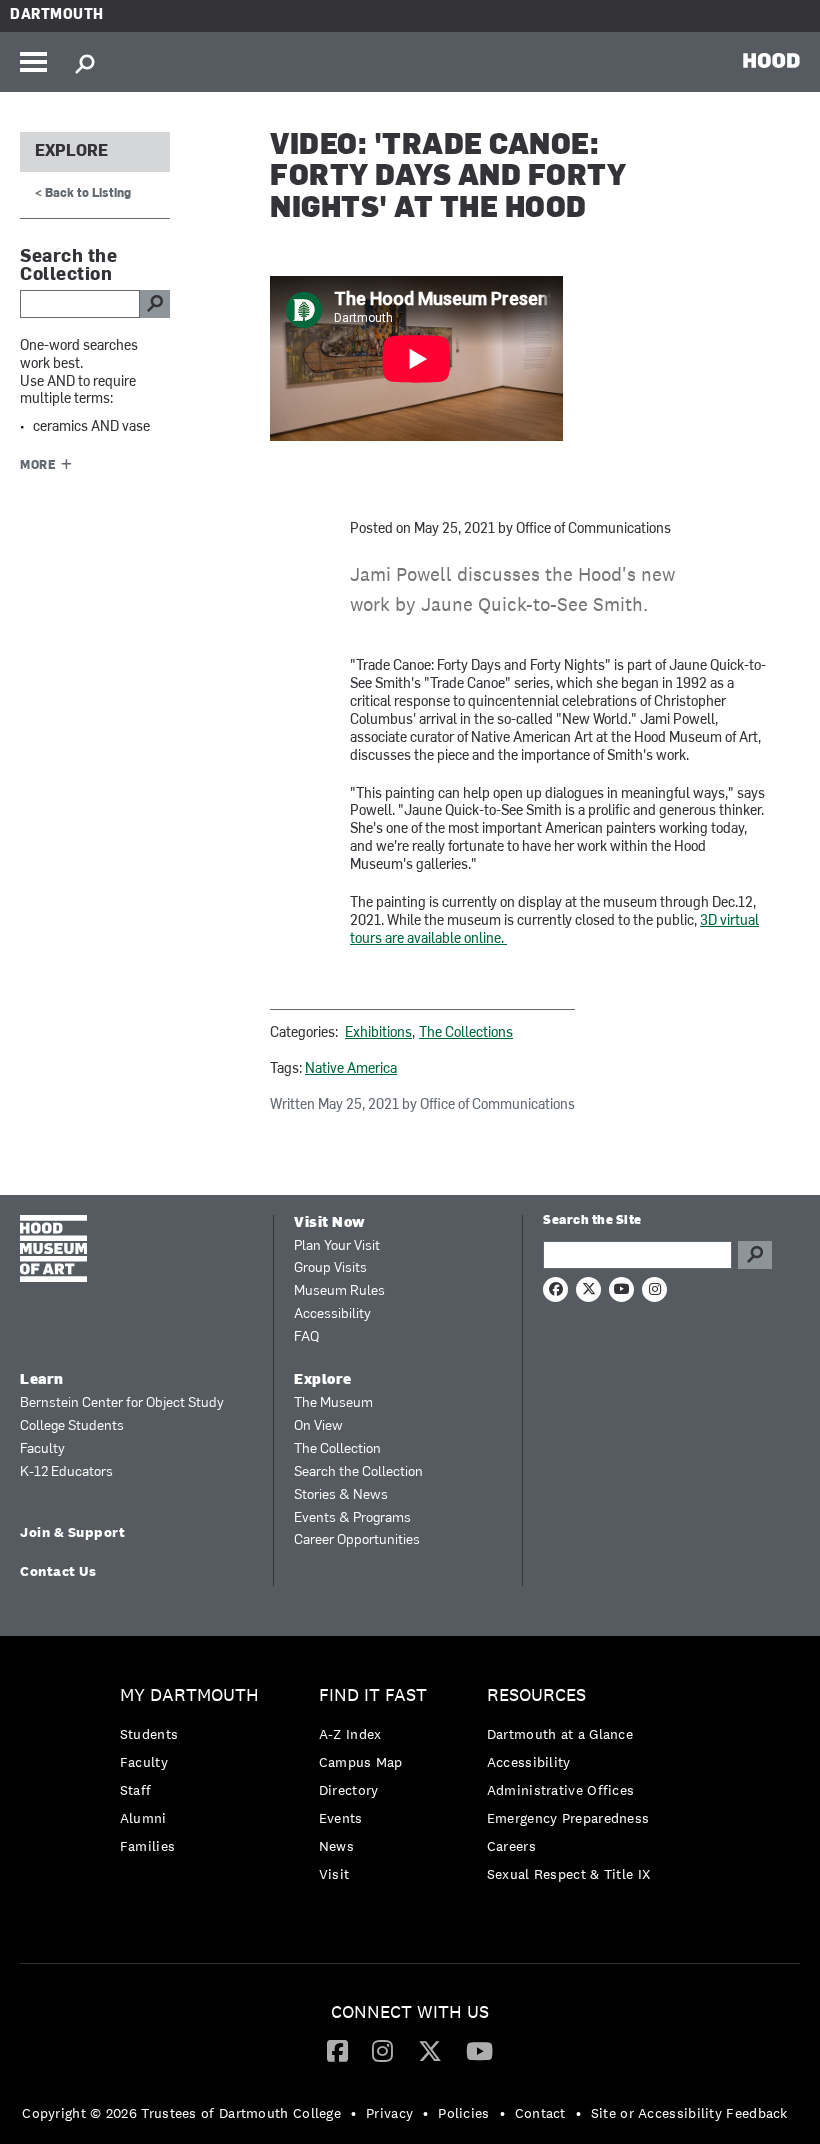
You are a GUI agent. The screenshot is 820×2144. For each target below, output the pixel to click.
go (155, 304)
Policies (463, 2113)
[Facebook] (337, 2050)
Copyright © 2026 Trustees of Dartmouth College (181, 2113)
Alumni (143, 1818)
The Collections (466, 1033)
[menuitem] (194, 1775)
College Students (72, 1426)
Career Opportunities (357, 1540)
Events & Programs (352, 1518)
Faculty (42, 1449)
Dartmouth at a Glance (560, 1734)
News (336, 1846)
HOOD (771, 60)
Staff (136, 1790)
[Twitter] (430, 2050)
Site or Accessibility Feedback (689, 2113)
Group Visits (330, 1268)
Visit (334, 1874)
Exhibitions (378, 1033)
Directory (349, 1790)
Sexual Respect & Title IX (569, 1874)
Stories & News (341, 1495)
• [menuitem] (353, 2113)
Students (149, 1734)
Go (755, 1255)
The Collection (337, 1449)
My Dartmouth (189, 1695)
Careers (511, 1846)
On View (318, 1426)
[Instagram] (382, 2050)
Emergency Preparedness (568, 1818)
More (38, 466)
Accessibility (332, 1314)
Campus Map (361, 1762)
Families (147, 1846)
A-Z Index (350, 1734)
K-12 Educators (66, 1472)
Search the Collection (358, 1472)
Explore (71, 152)
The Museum (333, 1403)
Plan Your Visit (337, 1246)
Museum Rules (339, 1291)
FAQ (306, 1337)
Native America (351, 1069)
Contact (540, 2113)
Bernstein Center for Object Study (122, 1403)
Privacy (389, 2113)
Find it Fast (373, 1695)
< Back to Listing (83, 194)
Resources (536, 1695)
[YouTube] (479, 2050)
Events (341, 1818)
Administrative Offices (561, 1790)
